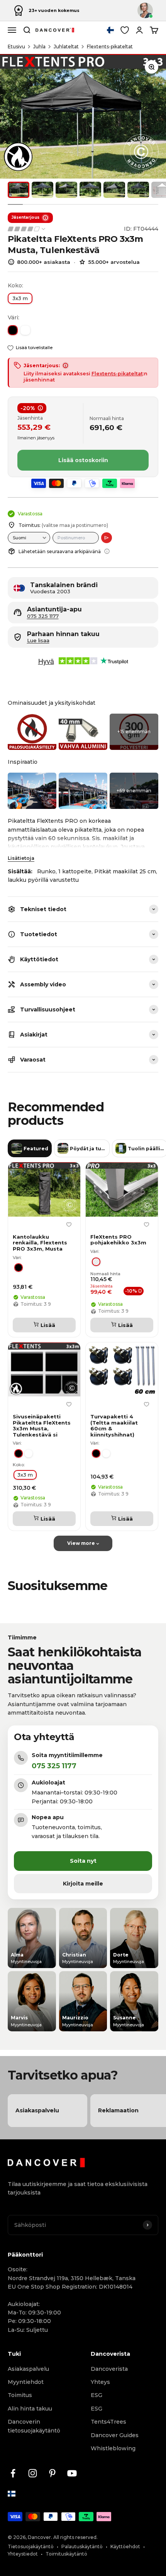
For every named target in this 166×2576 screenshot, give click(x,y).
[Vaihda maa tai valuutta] (110, 30)
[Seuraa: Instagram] (33, 2473)
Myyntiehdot (26, 2382)
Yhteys (100, 2382)
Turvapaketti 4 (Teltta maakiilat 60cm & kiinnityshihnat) (114, 1426)
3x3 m (20, 298)
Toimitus (20, 2395)
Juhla (39, 46)
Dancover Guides (115, 2435)
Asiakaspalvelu (28, 2369)
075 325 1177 (43, 616)
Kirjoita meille (83, 1884)
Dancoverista (109, 2369)
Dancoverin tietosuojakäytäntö (34, 2426)
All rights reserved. (75, 2537)
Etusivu (16, 46)
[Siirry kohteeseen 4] (90, 190)
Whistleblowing (113, 2448)
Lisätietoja (21, 858)
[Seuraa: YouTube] (72, 2473)
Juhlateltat (66, 46)
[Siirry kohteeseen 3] (66, 190)
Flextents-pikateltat (110, 46)
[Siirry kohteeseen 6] (138, 190)
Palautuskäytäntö (82, 2546)
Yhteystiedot (23, 2554)
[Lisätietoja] (107, 551)
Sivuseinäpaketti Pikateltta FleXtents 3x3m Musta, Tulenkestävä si (42, 1426)
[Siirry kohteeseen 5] (114, 190)
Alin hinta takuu (30, 2409)
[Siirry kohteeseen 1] (19, 190)
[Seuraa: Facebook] (13, 2473)
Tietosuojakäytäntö (31, 2546)
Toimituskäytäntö (66, 2554)
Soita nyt (83, 1861)
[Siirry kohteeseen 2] (42, 190)
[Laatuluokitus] (27, 229)
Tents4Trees (108, 2422)
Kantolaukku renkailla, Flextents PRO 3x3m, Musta (40, 1243)
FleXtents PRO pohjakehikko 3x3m (118, 1240)
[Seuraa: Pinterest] (52, 2473)
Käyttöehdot (125, 2546)
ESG (97, 2395)
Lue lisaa (38, 641)
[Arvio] (107, 538)
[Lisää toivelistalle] (69, 1225)
